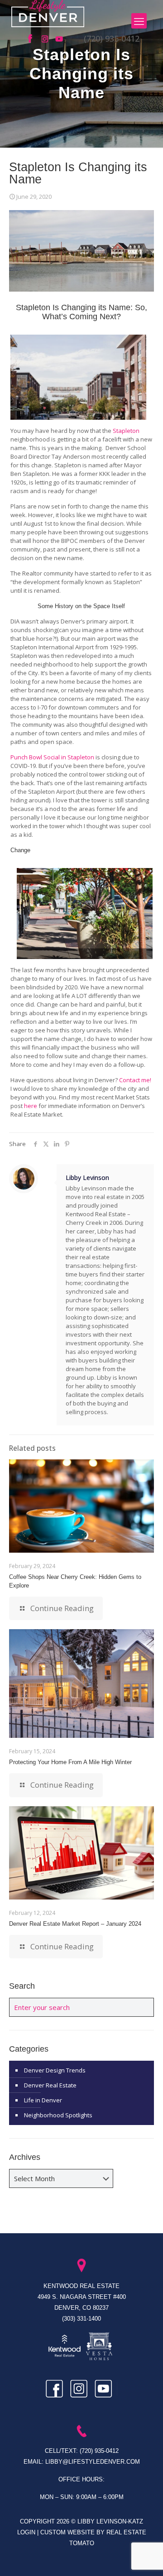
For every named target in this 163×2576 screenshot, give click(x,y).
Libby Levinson (87, 1178)
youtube (60, 39)
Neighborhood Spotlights (58, 2115)
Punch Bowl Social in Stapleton (52, 757)
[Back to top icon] (144, 2557)
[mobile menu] (139, 21)
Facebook (33, 39)
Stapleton (126, 431)
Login (27, 2532)
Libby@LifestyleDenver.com (93, 2462)
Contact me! (135, 1080)
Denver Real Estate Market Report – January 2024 (75, 1924)
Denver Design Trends (55, 2070)
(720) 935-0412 (112, 38)
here (31, 1106)
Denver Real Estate (50, 2085)
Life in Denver (43, 2100)
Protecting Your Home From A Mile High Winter (70, 1762)
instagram (46, 39)
